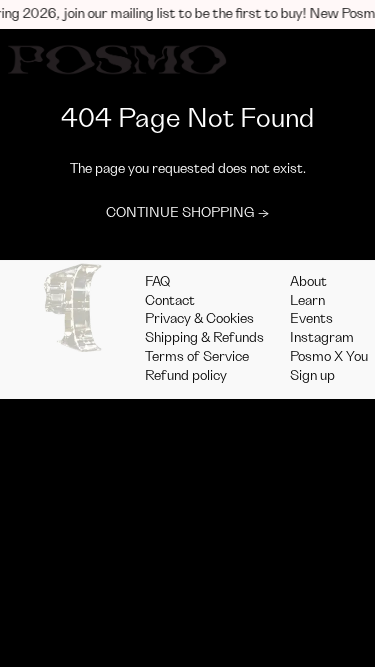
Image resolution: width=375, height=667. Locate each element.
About (308, 282)
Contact (170, 301)
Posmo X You (329, 357)
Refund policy (186, 376)
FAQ (158, 282)
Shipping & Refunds (204, 338)
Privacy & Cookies (199, 319)
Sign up (312, 376)
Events (311, 319)
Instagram (322, 338)
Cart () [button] (341, 59)
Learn (307, 301)
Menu (279, 59)
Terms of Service (197, 357)
